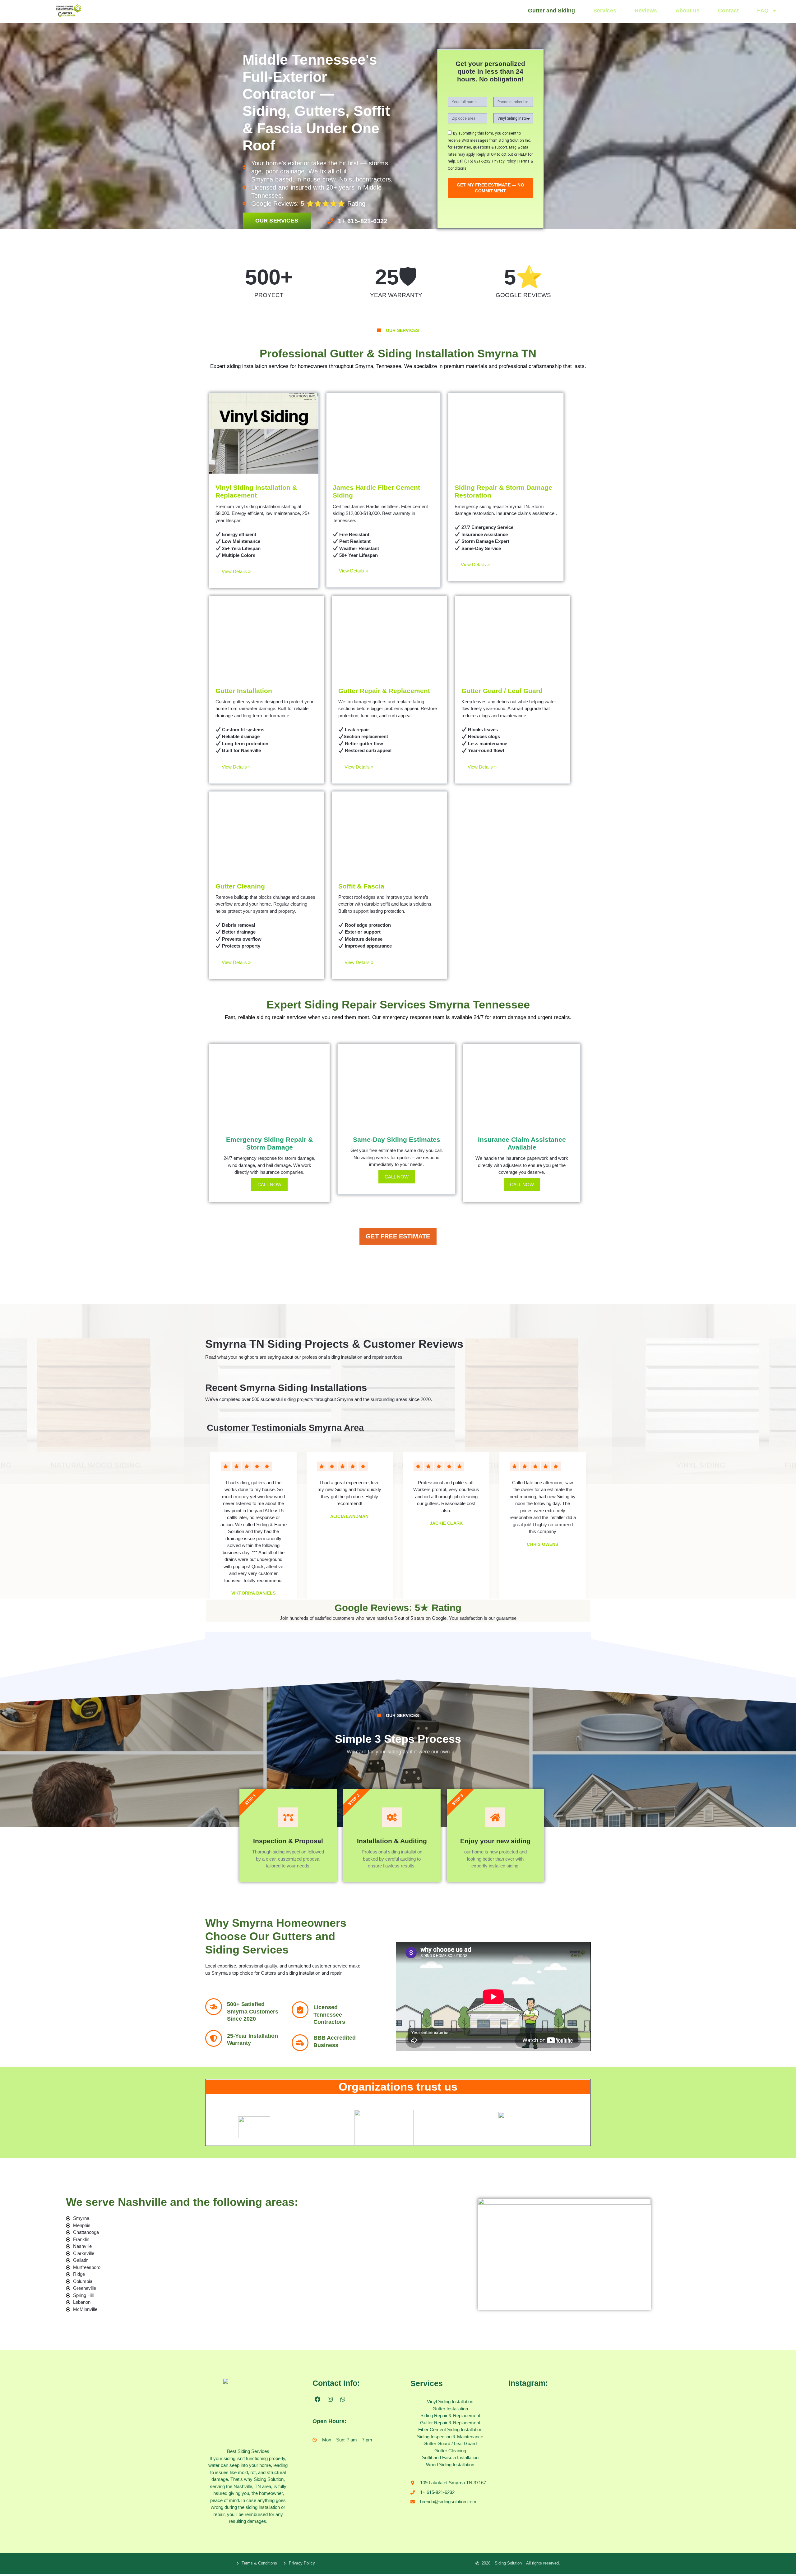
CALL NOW (269, 1185)
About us (687, 11)
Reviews (646, 11)
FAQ (763, 11)
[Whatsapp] (343, 2399)
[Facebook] (317, 2399)
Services (605, 11)
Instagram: (528, 2383)
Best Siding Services (248, 2451)
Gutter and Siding (551, 11)
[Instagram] (330, 2399)
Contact (728, 11)
